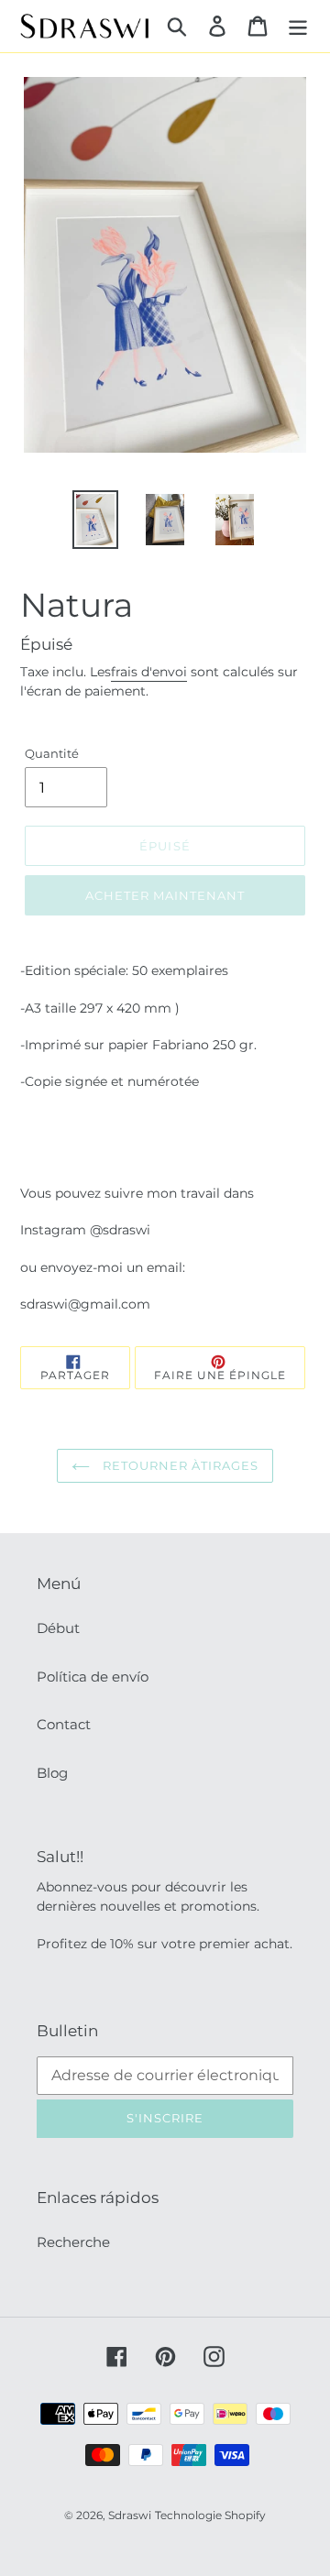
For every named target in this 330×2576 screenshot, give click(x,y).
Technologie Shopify (210, 2515)
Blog (52, 1773)
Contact (64, 1724)
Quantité (52, 753)
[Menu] (298, 26)
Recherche (73, 2242)
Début (58, 1628)
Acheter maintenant (165, 895)
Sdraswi (130, 2515)
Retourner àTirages (179, 1465)
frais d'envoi (149, 672)
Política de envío (93, 1677)
